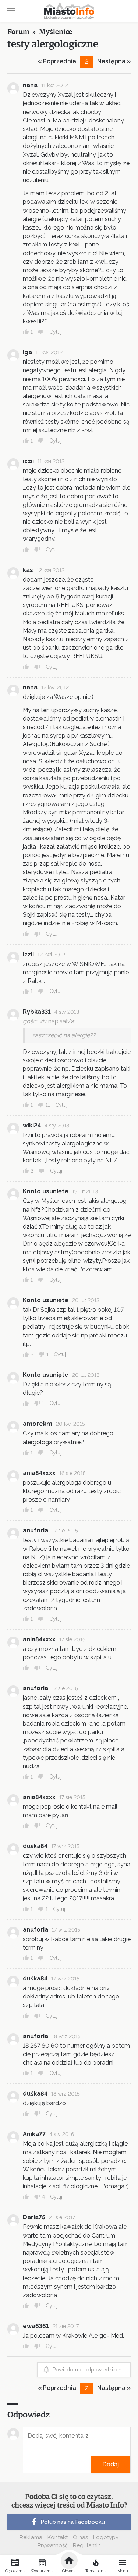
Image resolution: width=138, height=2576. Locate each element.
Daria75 (34, 2217)
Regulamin (87, 2545)
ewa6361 (36, 2326)
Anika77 (34, 2134)
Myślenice (56, 32)
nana (30, 85)
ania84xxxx (39, 1473)
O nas (80, 2537)
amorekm (38, 1424)
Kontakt (58, 2537)
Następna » (114, 61)
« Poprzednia (57, 61)
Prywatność (53, 2545)
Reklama (31, 2537)
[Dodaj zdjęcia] (25, 2464)
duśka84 (35, 1846)
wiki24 (32, 1125)
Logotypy (106, 2537)
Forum (18, 32)
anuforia (36, 1530)
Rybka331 (37, 1012)
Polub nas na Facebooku (73, 2522)
